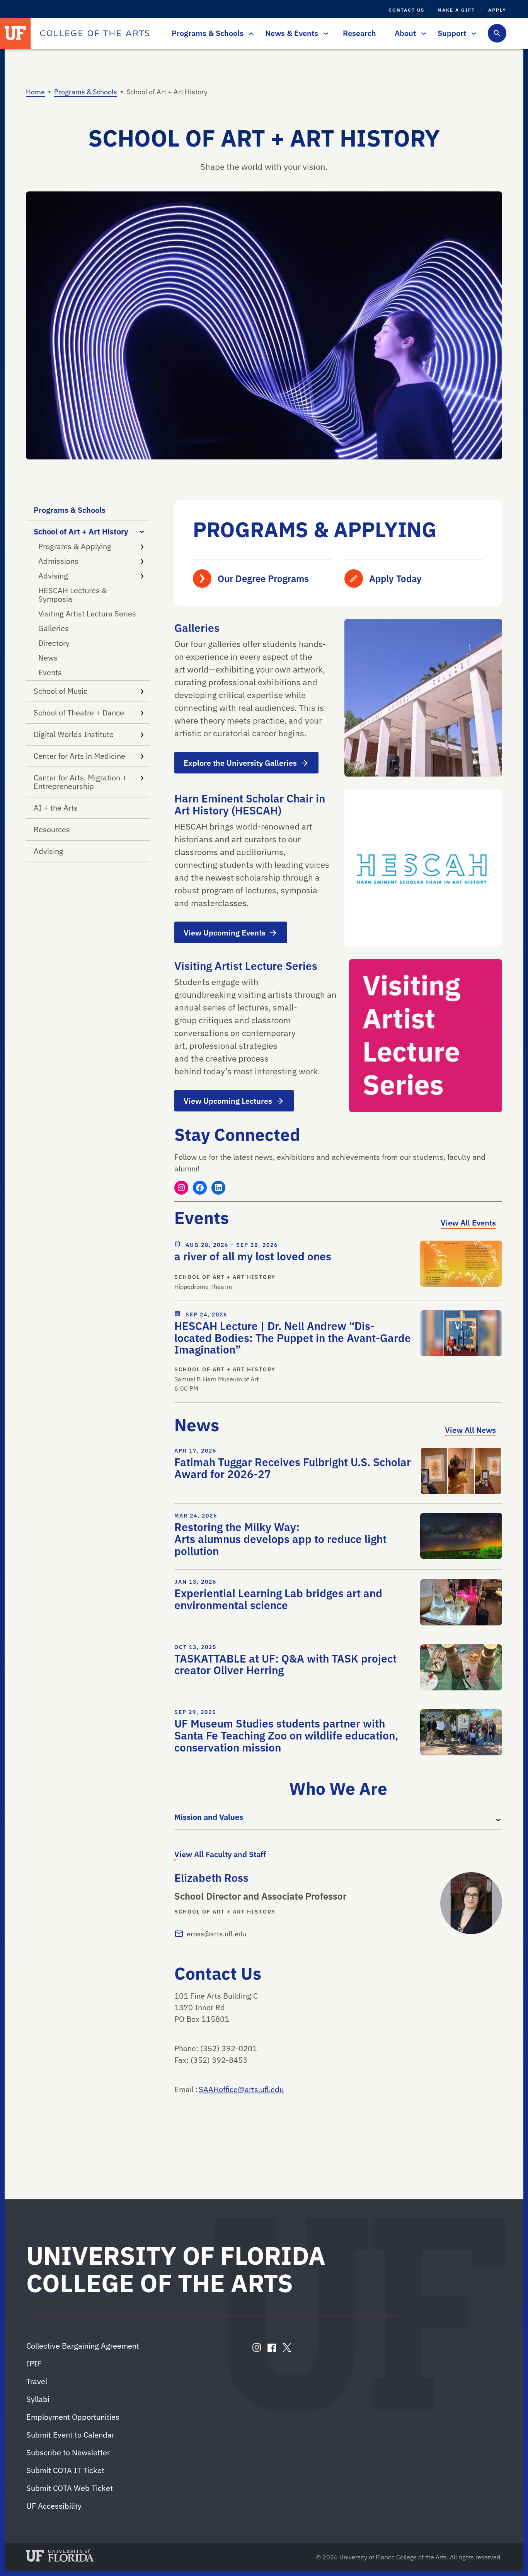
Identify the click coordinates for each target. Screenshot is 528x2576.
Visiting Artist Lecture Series (87, 614)
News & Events (292, 33)
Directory (54, 643)
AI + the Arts (56, 808)
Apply (497, 10)
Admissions (58, 561)
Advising (53, 576)
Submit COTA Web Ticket (70, 2488)
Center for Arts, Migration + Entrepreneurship (80, 782)
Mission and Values (209, 1817)
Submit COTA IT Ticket (65, 2470)
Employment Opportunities (73, 2417)
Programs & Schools (208, 33)
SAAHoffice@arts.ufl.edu (241, 2089)
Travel (37, 2381)
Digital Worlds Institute (74, 734)
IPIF (34, 2363)
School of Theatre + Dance (79, 713)
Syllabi (38, 2399)
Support (452, 33)
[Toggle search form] (497, 33)
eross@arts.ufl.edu (216, 1934)
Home (35, 92)
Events (50, 672)
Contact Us (406, 10)
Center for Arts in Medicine (79, 756)
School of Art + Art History (81, 532)
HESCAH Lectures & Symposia (73, 595)
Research (359, 33)
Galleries (54, 628)
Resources (52, 829)
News (48, 658)
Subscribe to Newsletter (68, 2452)
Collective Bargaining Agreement (83, 2346)
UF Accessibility (54, 2506)
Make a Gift (456, 10)
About (405, 33)
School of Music (60, 691)
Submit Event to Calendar (70, 2435)
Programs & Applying (75, 546)
